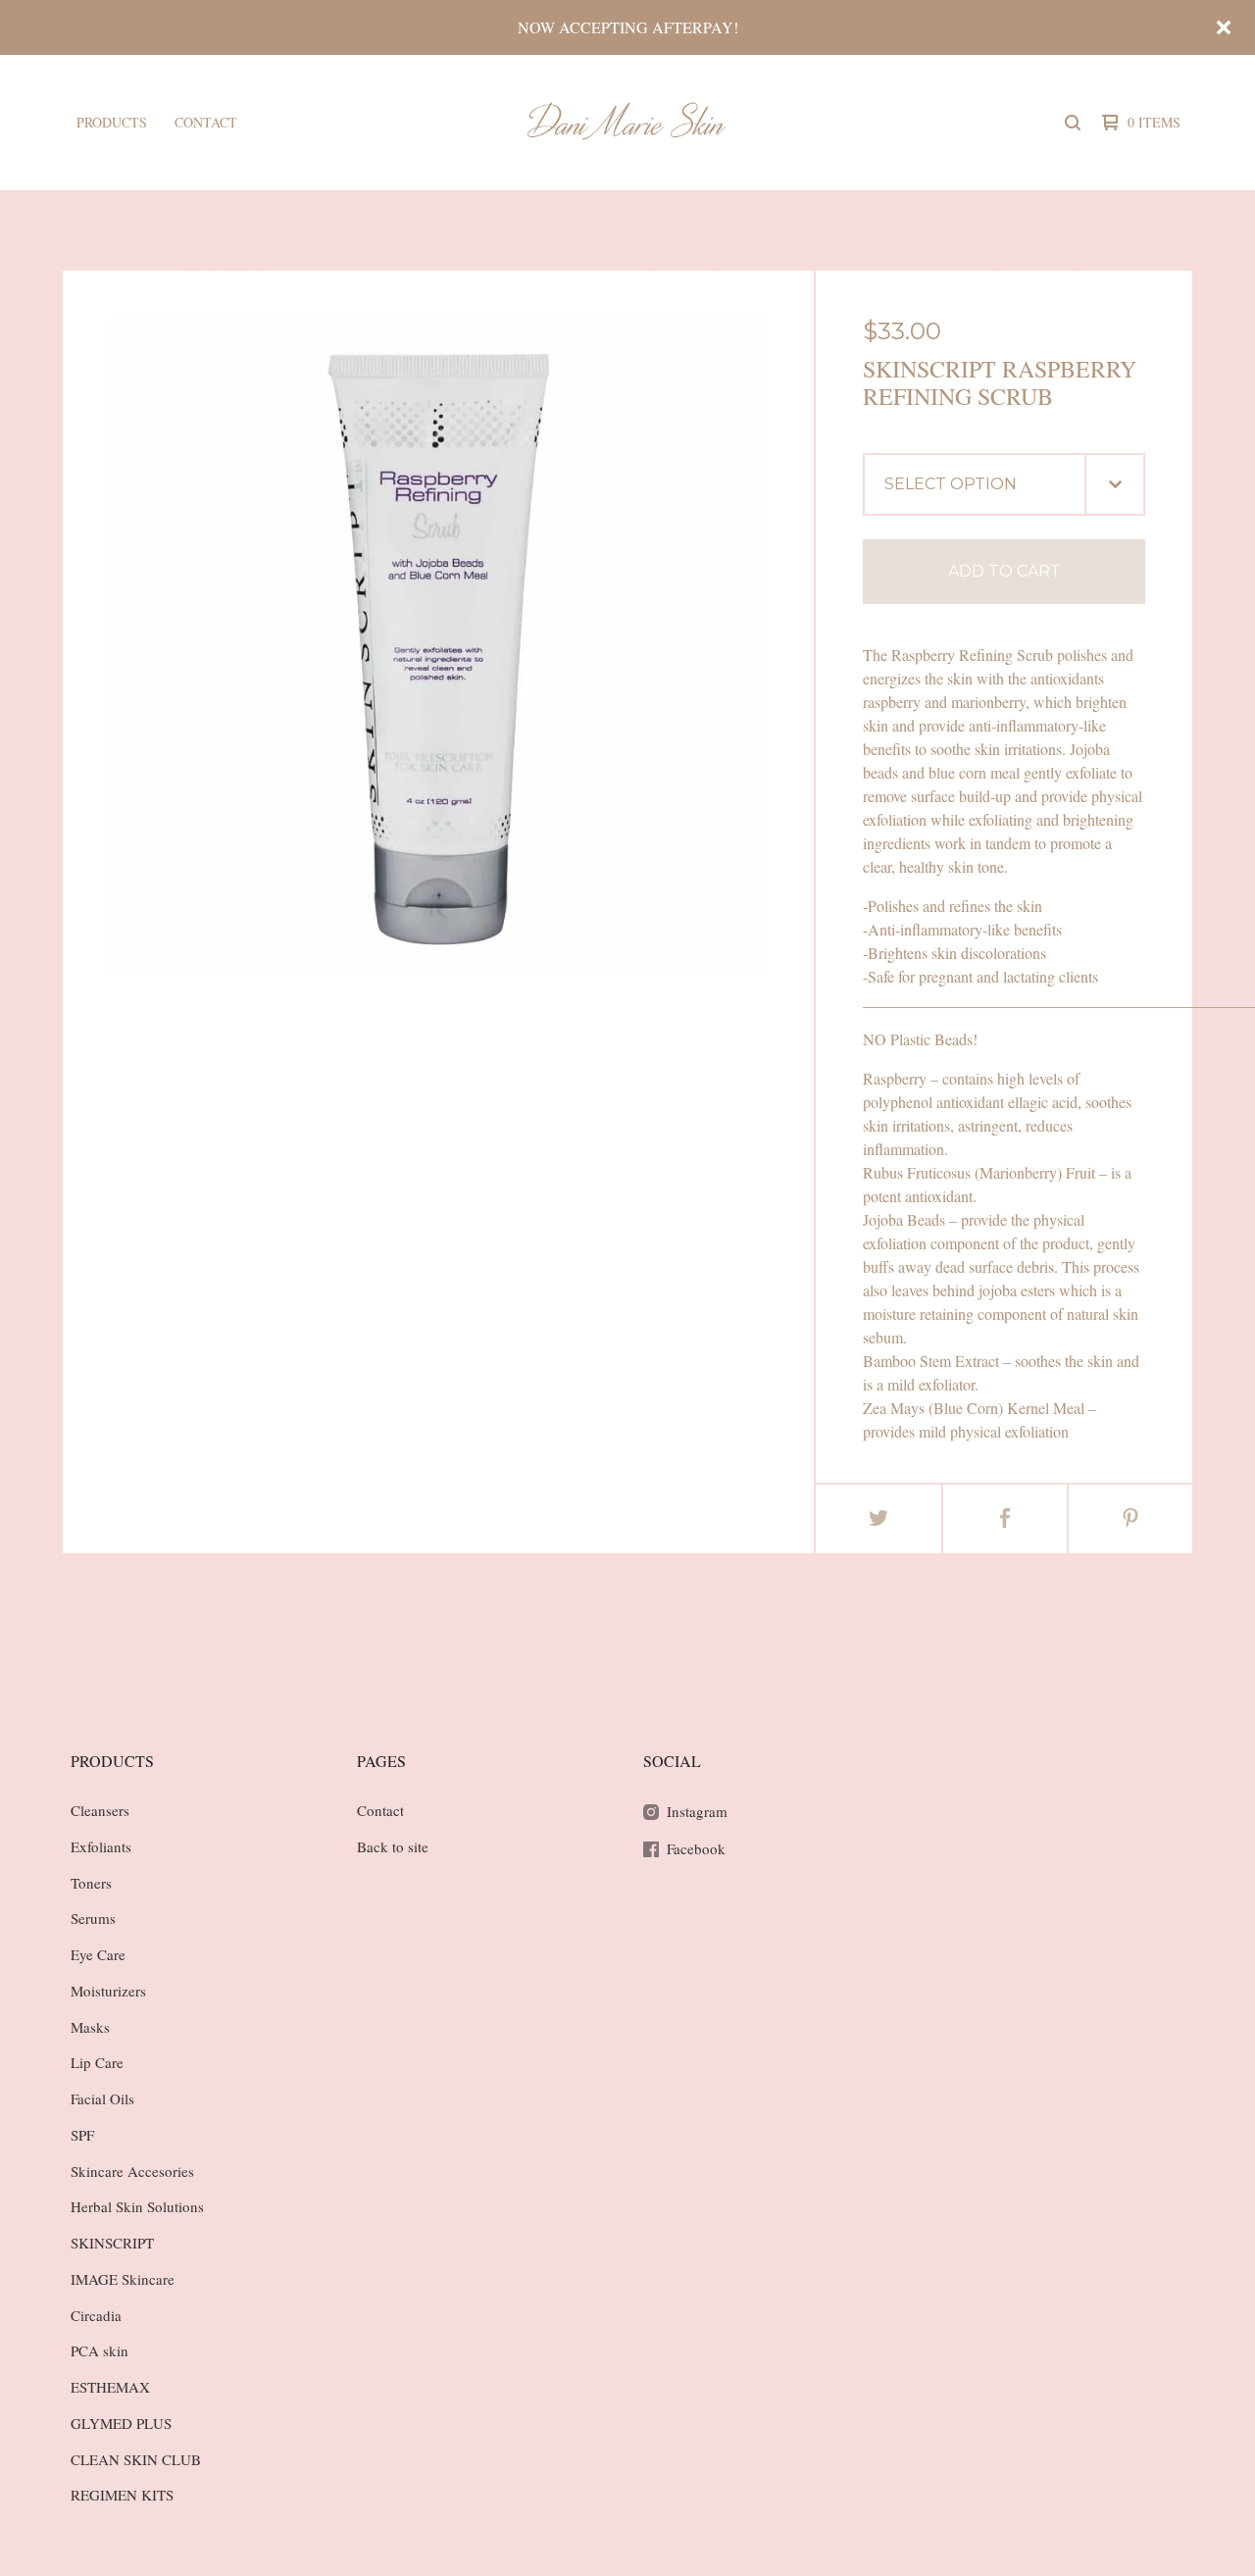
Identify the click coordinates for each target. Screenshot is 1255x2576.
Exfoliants (101, 1846)
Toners (91, 1883)
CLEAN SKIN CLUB (136, 2459)
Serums (93, 1918)
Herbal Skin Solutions (137, 2206)
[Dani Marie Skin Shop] (625, 123)
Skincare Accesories (132, 2171)
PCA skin (100, 2350)
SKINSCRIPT (112, 2243)
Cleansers (100, 1810)
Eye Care (98, 1954)
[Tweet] (878, 1519)
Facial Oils (102, 2098)
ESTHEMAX (110, 2387)
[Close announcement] (1224, 27)
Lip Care (97, 2062)
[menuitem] (112, 123)
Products (112, 122)
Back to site (393, 1846)
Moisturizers (108, 1991)
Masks (90, 2027)
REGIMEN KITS (122, 2495)
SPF (82, 2135)
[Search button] (1073, 123)
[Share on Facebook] (1005, 1519)
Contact (206, 122)
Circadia (96, 2315)
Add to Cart (1004, 571)
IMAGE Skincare (123, 2279)
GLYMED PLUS (121, 2423)
